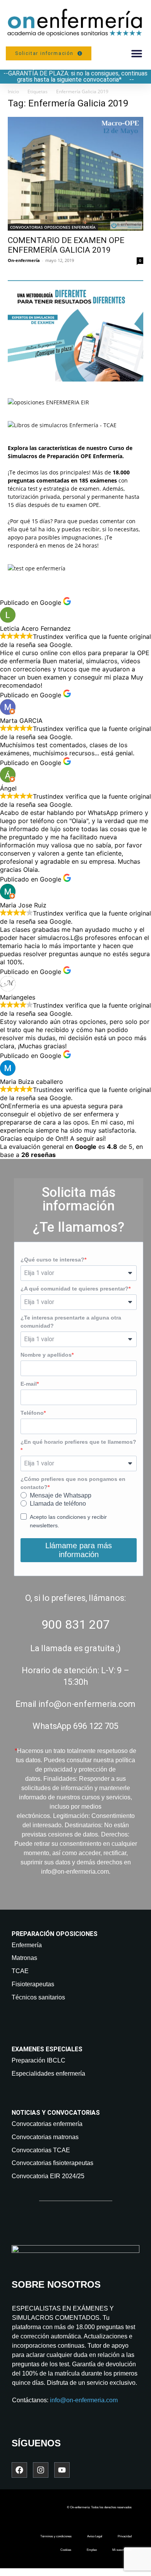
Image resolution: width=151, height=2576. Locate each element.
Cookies (66, 2550)
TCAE (20, 1971)
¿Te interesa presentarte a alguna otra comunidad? (71, 1322)
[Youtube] (62, 2470)
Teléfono (32, 1413)
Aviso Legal (95, 2536)
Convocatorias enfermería (47, 2124)
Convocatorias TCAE (41, 2150)
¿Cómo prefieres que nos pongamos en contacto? (73, 1483)
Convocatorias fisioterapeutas (52, 2163)
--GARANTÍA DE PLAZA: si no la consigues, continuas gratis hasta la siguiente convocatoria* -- (75, 76)
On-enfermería (24, 260)
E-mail (29, 1384)
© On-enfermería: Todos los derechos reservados (99, 2507)
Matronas (24, 1958)
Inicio (13, 92)
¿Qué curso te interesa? (52, 1260)
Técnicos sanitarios (38, 1997)
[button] (136, 53)
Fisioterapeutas (33, 1984)
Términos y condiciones (56, 2536)
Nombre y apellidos (46, 1355)
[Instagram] (41, 2470)
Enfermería (27, 1945)
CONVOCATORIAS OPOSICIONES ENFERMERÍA (53, 227)
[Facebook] (19, 2470)
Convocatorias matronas (45, 2137)
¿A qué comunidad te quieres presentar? (75, 1289)
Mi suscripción (122, 2550)
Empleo (92, 2550)
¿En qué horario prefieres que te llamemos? (78, 1442)
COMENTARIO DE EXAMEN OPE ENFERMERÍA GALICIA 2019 (66, 245)
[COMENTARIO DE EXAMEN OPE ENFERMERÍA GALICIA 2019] (75, 174)
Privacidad (125, 2536)
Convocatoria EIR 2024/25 (48, 2176)
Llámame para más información (79, 1550)
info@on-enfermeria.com (84, 2400)
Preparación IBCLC (39, 2060)
